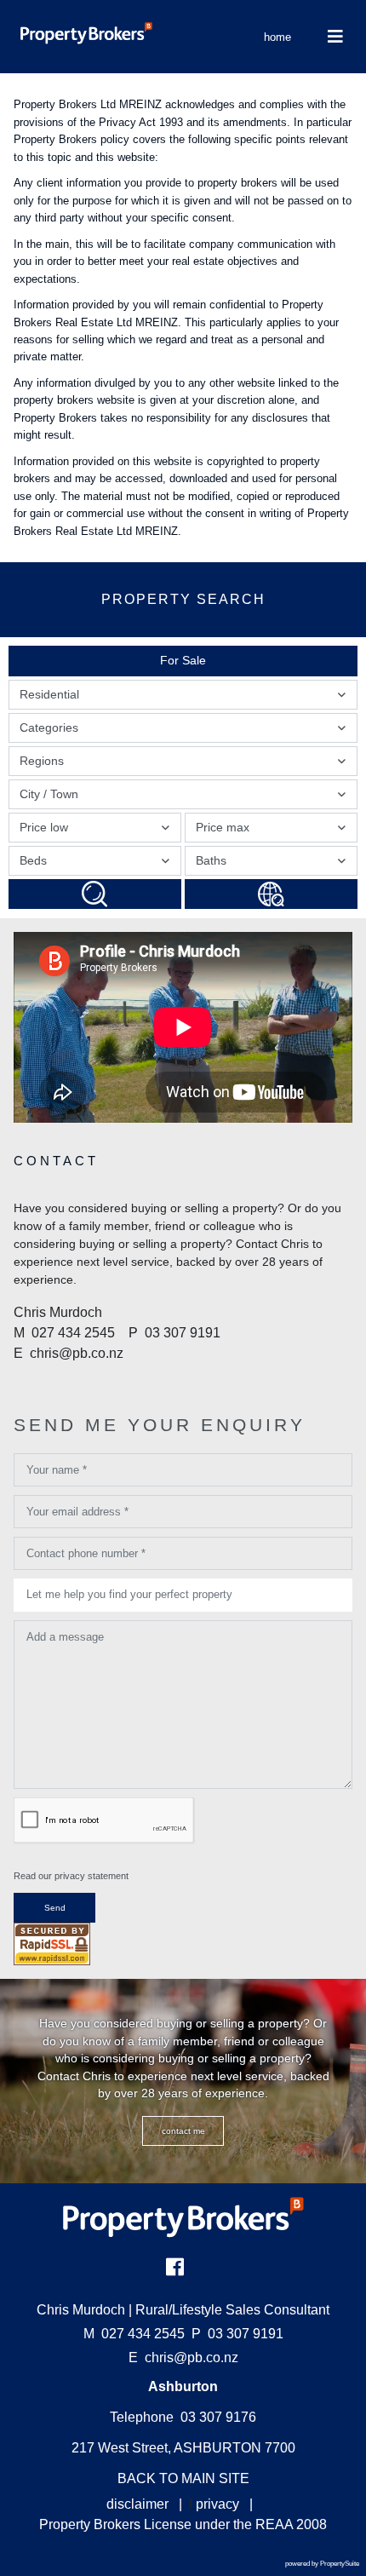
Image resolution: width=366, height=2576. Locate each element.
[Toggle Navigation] (335, 37)
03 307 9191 (237, 2334)
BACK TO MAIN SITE (183, 2478)
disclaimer (137, 2504)
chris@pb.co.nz (192, 2357)
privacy (217, 2504)
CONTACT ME (183, 2131)
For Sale (183, 660)
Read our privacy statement (71, 1876)
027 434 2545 (134, 2334)
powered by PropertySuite (322, 2564)
